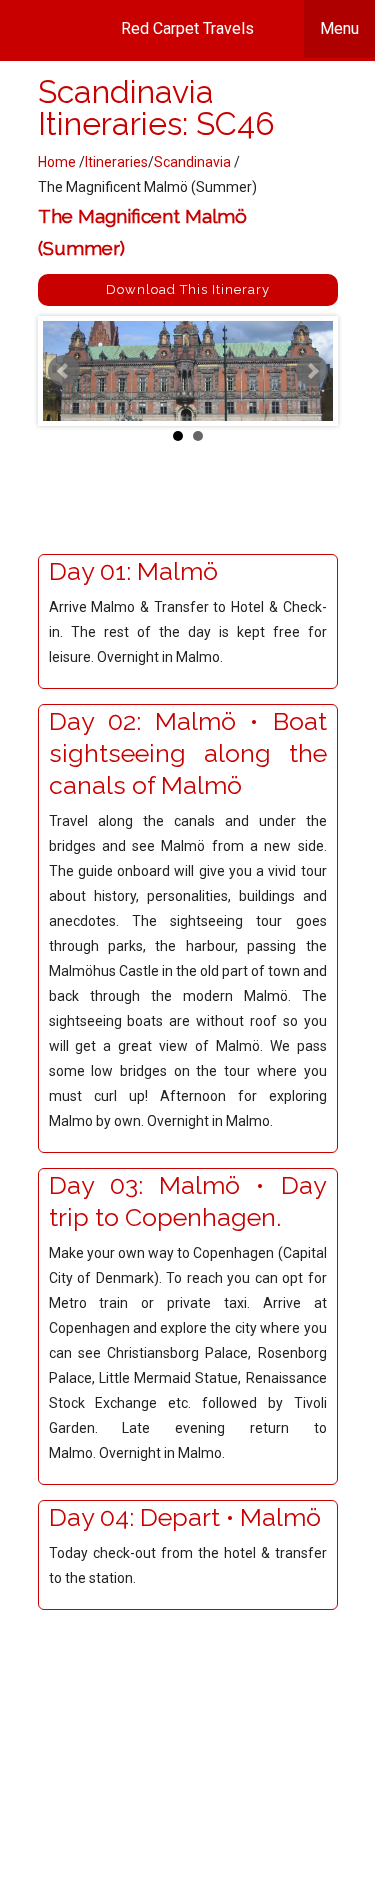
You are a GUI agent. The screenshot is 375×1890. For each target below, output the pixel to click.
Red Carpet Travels (240, 28)
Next (312, 371)
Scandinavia (194, 162)
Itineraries (116, 162)
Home (57, 162)
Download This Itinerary (188, 289)
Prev (64, 371)
